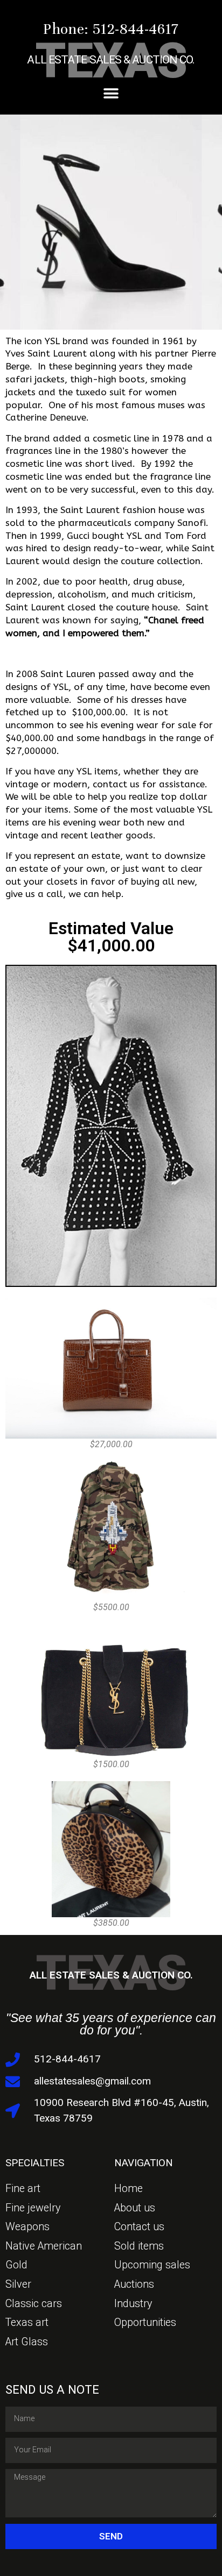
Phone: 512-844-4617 (111, 29)
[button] (111, 94)
